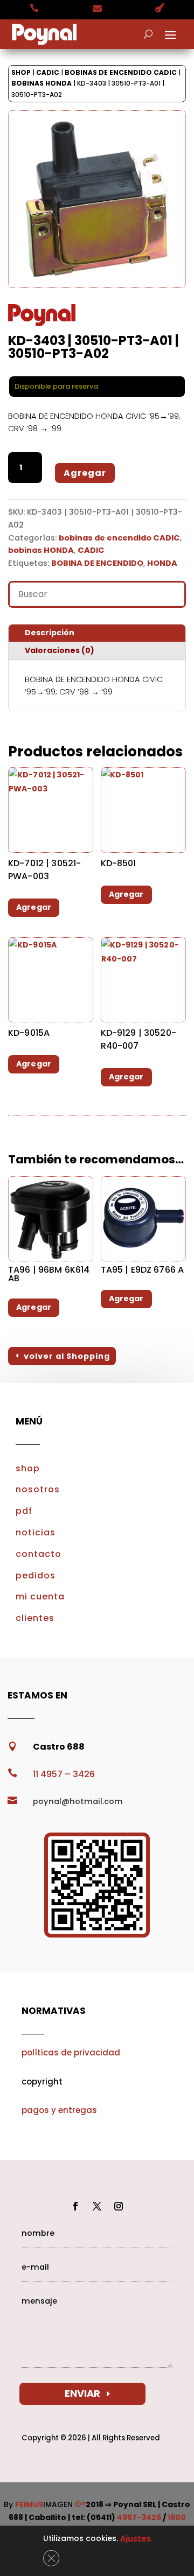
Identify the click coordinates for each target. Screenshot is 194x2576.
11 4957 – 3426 (64, 1774)
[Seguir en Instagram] (119, 2206)
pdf (24, 1511)
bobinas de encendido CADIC (121, 72)
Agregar (85, 473)
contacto (39, 1554)
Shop (21, 72)
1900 (177, 2517)
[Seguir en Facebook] (75, 2206)
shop (28, 1468)
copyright (42, 2082)
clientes (35, 1618)
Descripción (50, 633)
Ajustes (136, 2538)
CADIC (48, 72)
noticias (36, 1532)
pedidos (36, 1575)
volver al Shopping (67, 1356)
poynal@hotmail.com (78, 1801)
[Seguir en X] (97, 2206)
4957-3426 (139, 2517)
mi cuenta (40, 1596)
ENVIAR (82, 2393)
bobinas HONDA (41, 83)
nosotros (38, 1489)
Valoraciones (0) (60, 650)
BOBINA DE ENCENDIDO (97, 563)
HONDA (162, 563)
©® (80, 2504)
